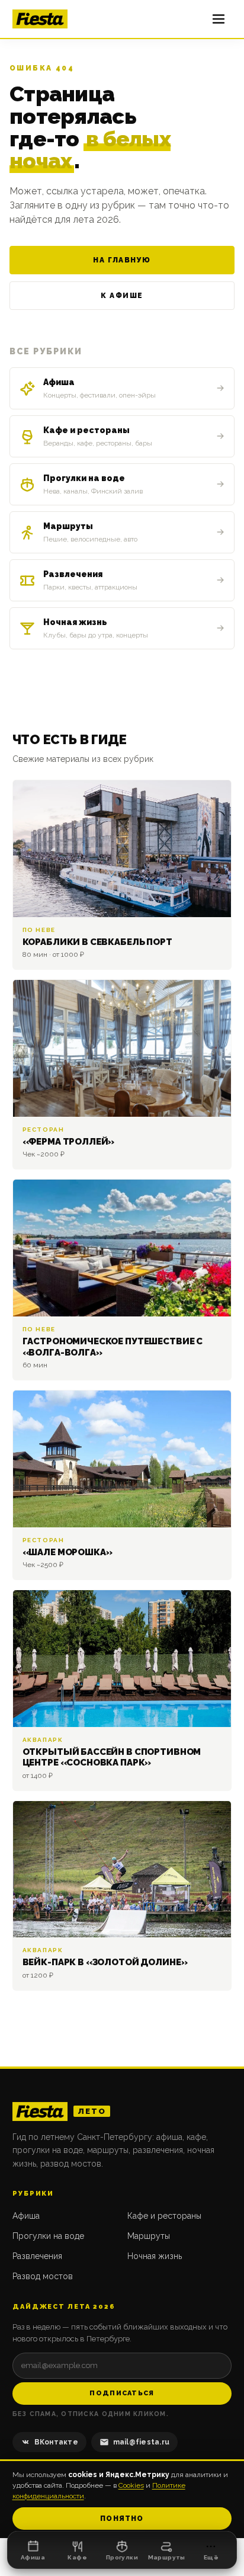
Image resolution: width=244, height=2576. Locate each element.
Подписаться (122, 2393)
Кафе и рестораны (164, 2216)
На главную (122, 260)
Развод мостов (43, 2276)
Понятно (122, 2519)
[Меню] (219, 19)
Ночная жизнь (155, 2256)
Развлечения (37, 2256)
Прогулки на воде (48, 2236)
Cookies (131, 2485)
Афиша (26, 2216)
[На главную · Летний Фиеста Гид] (40, 19)
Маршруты (149, 2236)
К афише (122, 296)
